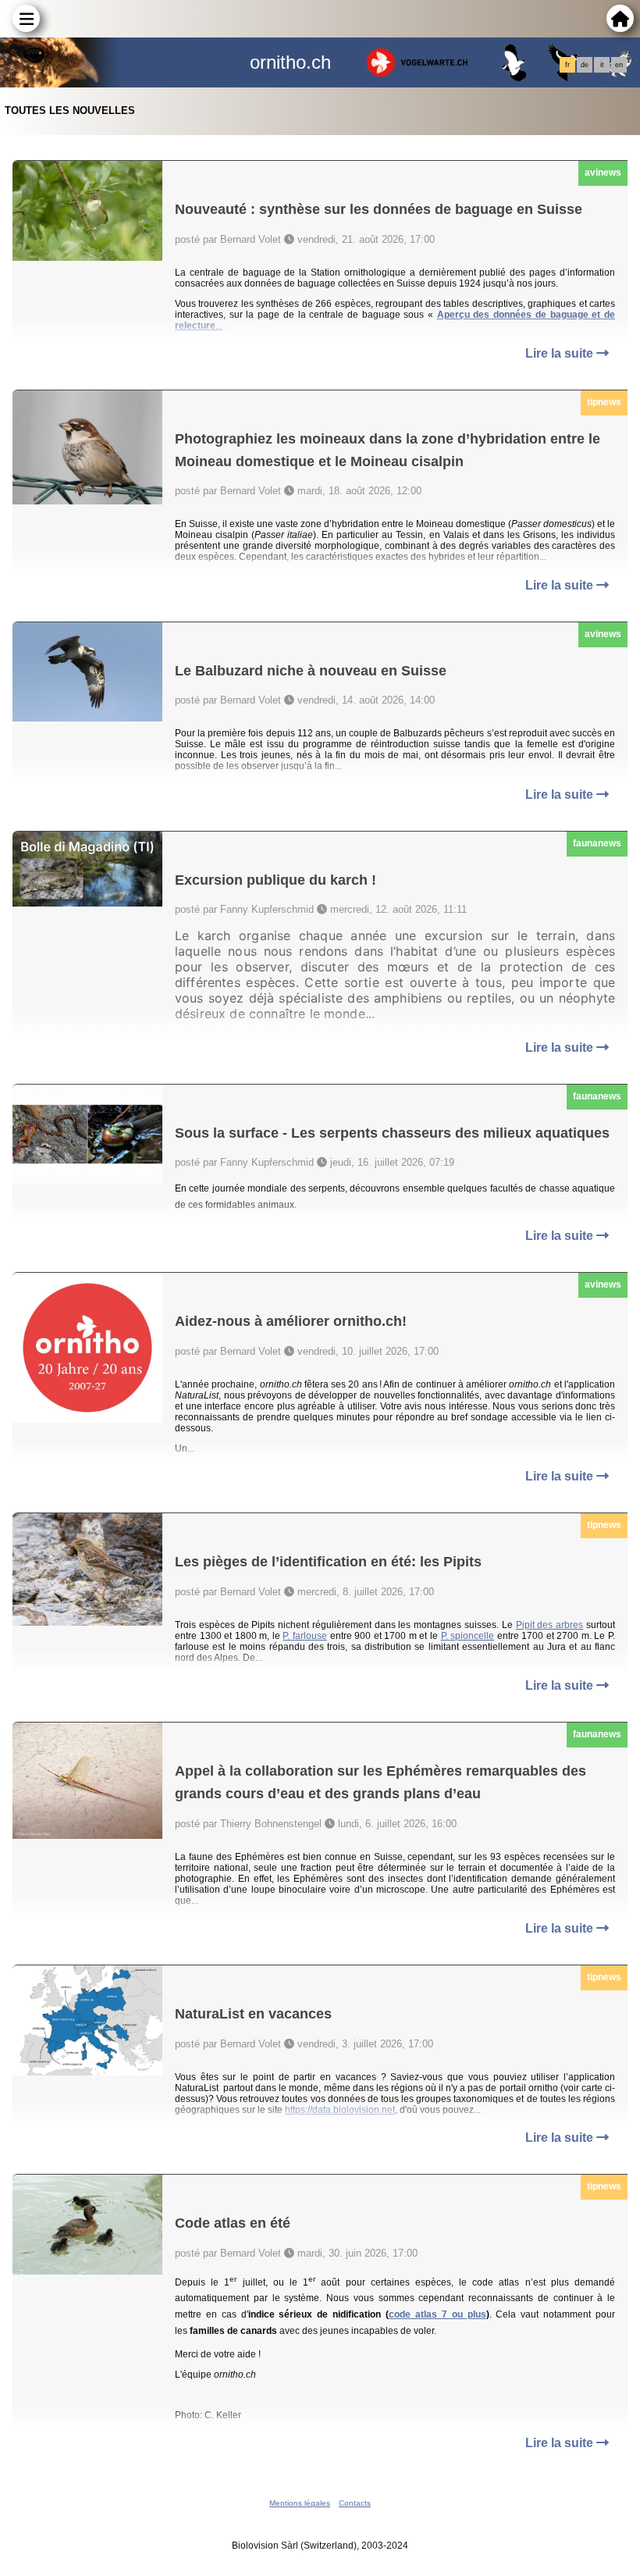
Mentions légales (300, 2503)
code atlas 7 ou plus (437, 2314)
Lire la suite (561, 353)
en (619, 65)
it (602, 65)
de (585, 65)
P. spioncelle (468, 1636)
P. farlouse (305, 1636)
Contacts (355, 2503)
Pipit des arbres (550, 1625)
